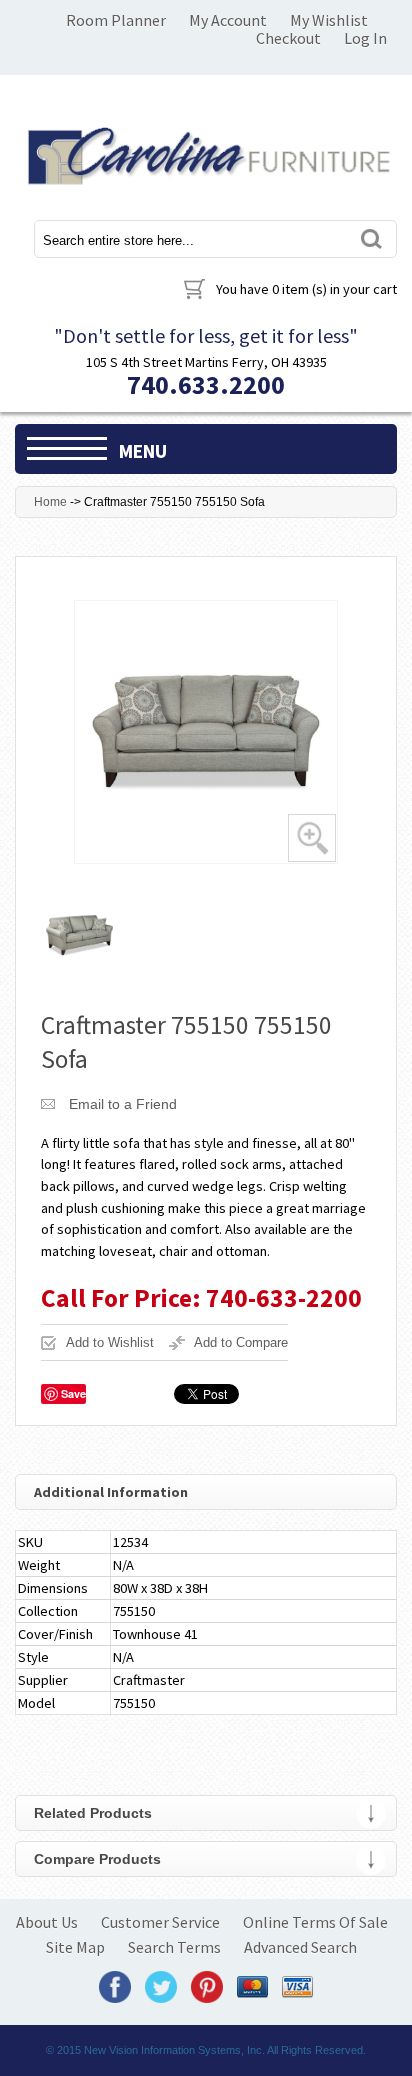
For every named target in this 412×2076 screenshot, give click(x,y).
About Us (47, 1922)
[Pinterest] (207, 1986)
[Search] (370, 238)
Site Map (75, 1947)
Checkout (288, 38)
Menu (143, 451)
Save (73, 1393)
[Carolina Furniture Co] (206, 152)
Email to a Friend (123, 1104)
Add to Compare (241, 1342)
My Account (228, 20)
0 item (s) (306, 289)
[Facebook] (115, 1986)
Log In (365, 38)
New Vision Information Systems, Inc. (174, 2050)
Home (50, 502)
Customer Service (160, 1922)
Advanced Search (300, 1947)
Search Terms (174, 1947)
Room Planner (116, 20)
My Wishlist (329, 20)
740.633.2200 (206, 384)
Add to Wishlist (110, 1342)
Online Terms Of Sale (315, 1922)
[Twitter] (161, 1986)
